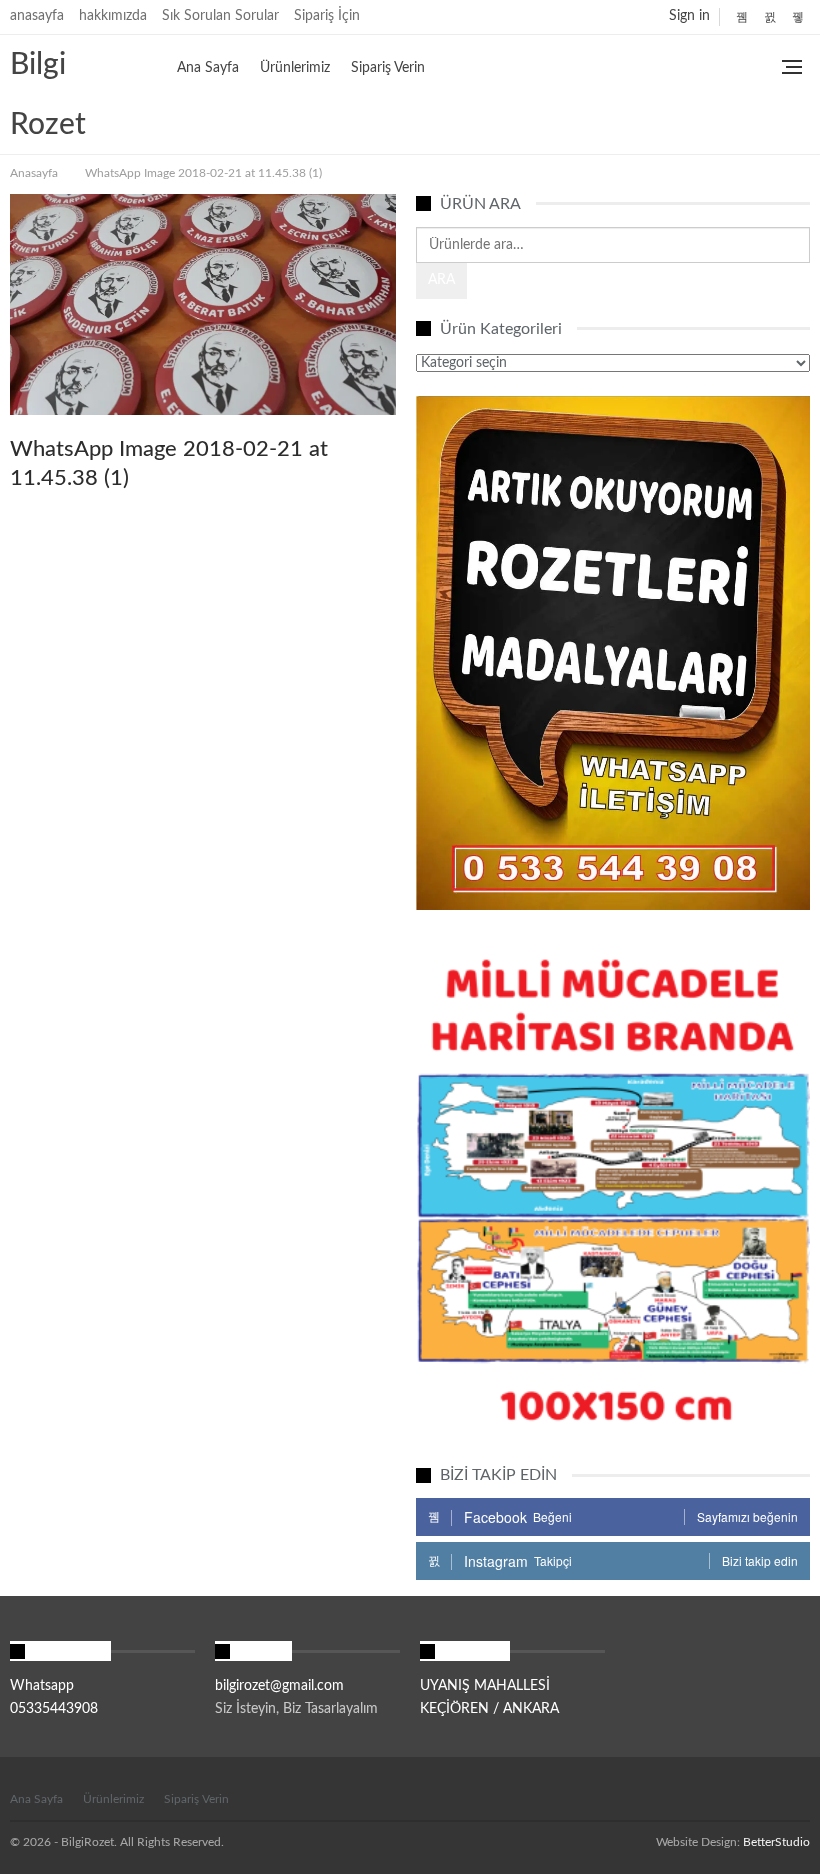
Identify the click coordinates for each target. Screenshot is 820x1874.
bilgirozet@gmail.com (279, 1686)
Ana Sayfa (208, 68)
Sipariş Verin (388, 68)
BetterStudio (776, 1842)
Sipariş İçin (327, 16)
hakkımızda (113, 16)
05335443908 (54, 1709)
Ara (441, 280)
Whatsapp (42, 1686)
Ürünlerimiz (295, 68)
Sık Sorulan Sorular (220, 16)
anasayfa (37, 16)
